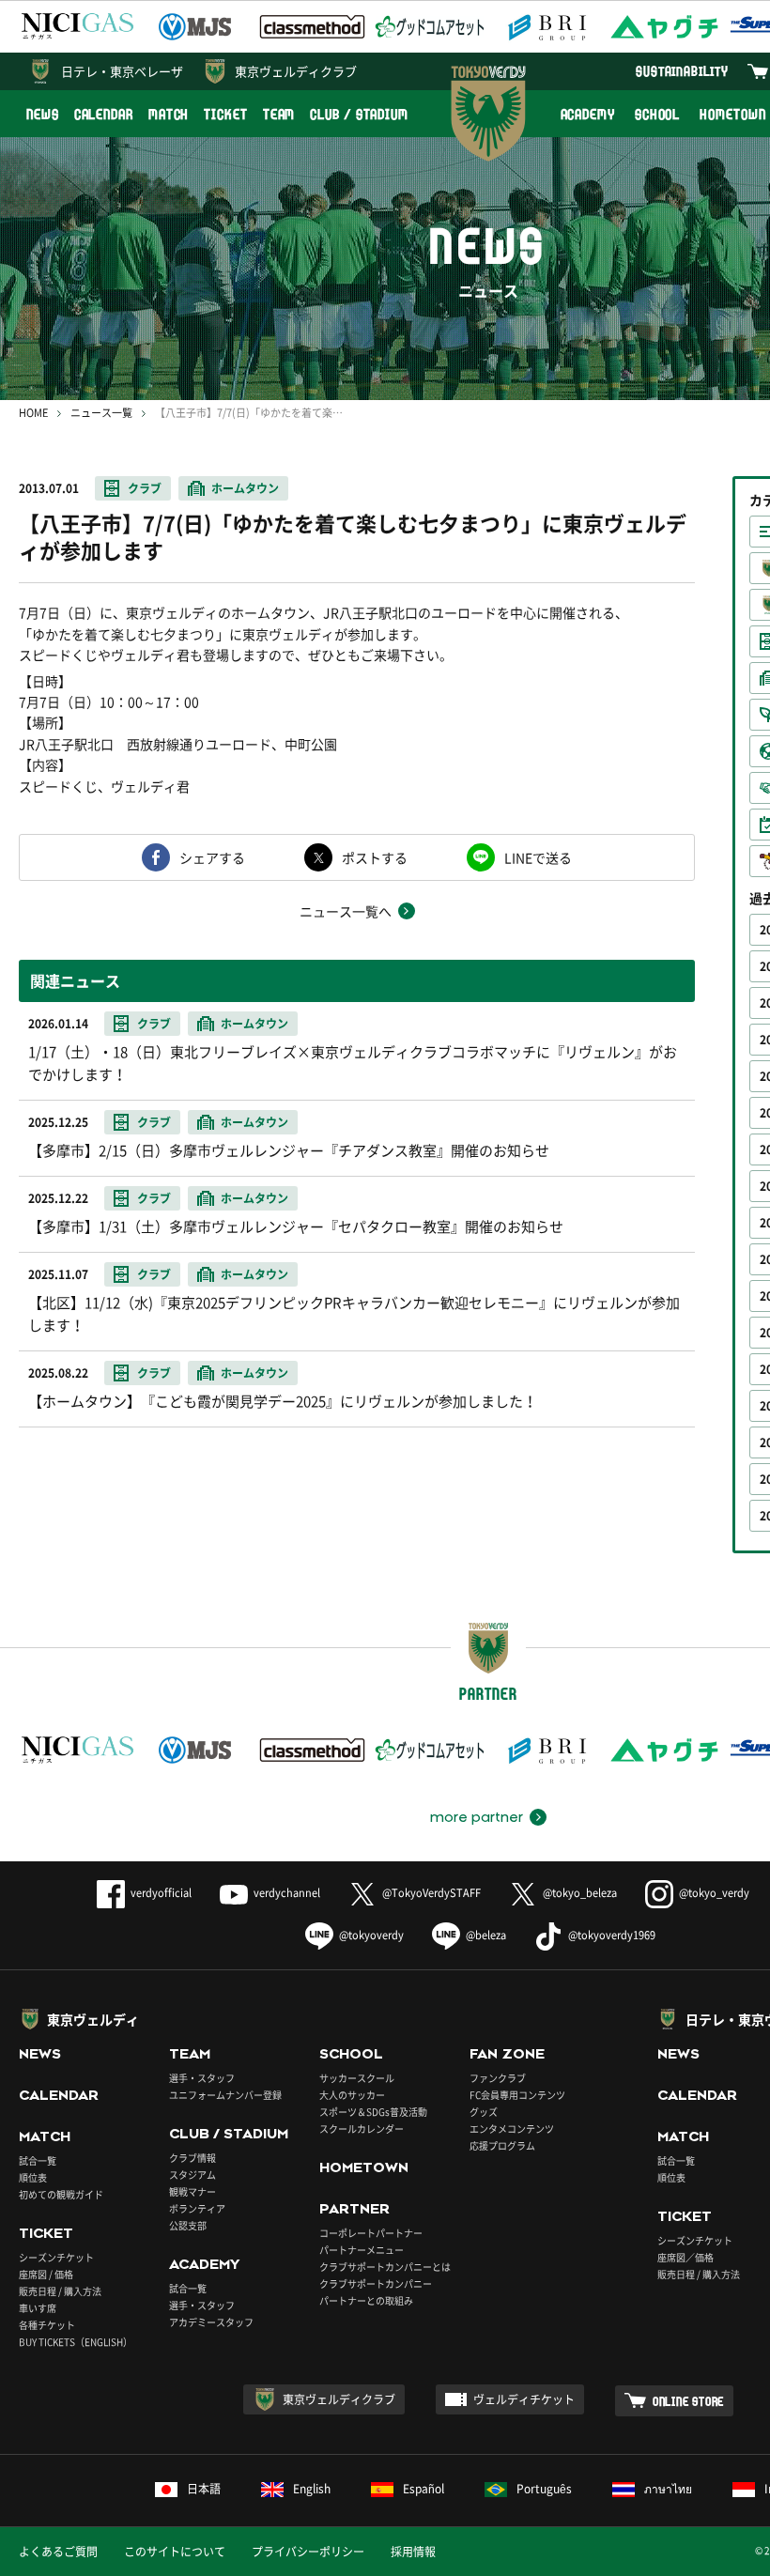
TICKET (225, 114)
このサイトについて (175, 2552)
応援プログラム (502, 2145)
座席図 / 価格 (46, 2274)
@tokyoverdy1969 (612, 1935)
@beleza (486, 1935)
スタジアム (192, 2175)
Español (423, 2489)
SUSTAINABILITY (682, 71)
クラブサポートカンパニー (376, 2283)
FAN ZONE (507, 2054)
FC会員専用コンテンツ (517, 2095)
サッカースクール (357, 2078)
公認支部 (188, 2225)
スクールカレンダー (362, 2129)
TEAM (279, 114)
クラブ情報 (192, 2158)
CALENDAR (104, 114)
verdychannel (287, 1893)
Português (544, 2489)
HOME (33, 413)
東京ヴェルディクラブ (296, 71)
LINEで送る (538, 857)
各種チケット (47, 2325)
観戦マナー (192, 2191)
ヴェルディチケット (524, 2399)
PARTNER (354, 2209)
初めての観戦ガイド (61, 2194)
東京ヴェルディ (93, 2019)
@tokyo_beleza (580, 1893)
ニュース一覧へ (346, 911)
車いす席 (38, 2308)
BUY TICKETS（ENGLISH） (76, 2342)
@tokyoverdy (371, 1935)
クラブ (145, 488)
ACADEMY (588, 114)
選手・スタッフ (202, 2078)
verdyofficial (161, 1893)
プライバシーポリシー (308, 2552)
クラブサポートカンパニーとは (385, 2267)
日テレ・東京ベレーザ (122, 71)
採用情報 (413, 2552)
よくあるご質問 (58, 2552)
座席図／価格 (685, 2257)
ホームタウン (245, 488)
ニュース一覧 (101, 413)
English (312, 2489)
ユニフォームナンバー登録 (225, 2095)
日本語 (204, 2489)
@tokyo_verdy (714, 1893)
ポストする (375, 857)
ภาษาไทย (668, 2489)
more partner (477, 1817)
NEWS (43, 114)
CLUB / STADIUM (359, 114)
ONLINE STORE (688, 2401)
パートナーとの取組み (366, 2300)
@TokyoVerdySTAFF (431, 1893)
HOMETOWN (364, 2167)
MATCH (169, 114)
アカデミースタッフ (211, 2322)
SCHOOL (657, 114)
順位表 (33, 2177)
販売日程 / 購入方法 (60, 2291)
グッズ (484, 2112)
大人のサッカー (352, 2095)
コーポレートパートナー (371, 2233)
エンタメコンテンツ (512, 2129)
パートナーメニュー (362, 2250)
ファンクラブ (498, 2078)
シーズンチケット (56, 2257)
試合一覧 (38, 2160)
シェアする (212, 857)
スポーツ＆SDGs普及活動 (373, 2112)
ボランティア (197, 2208)
